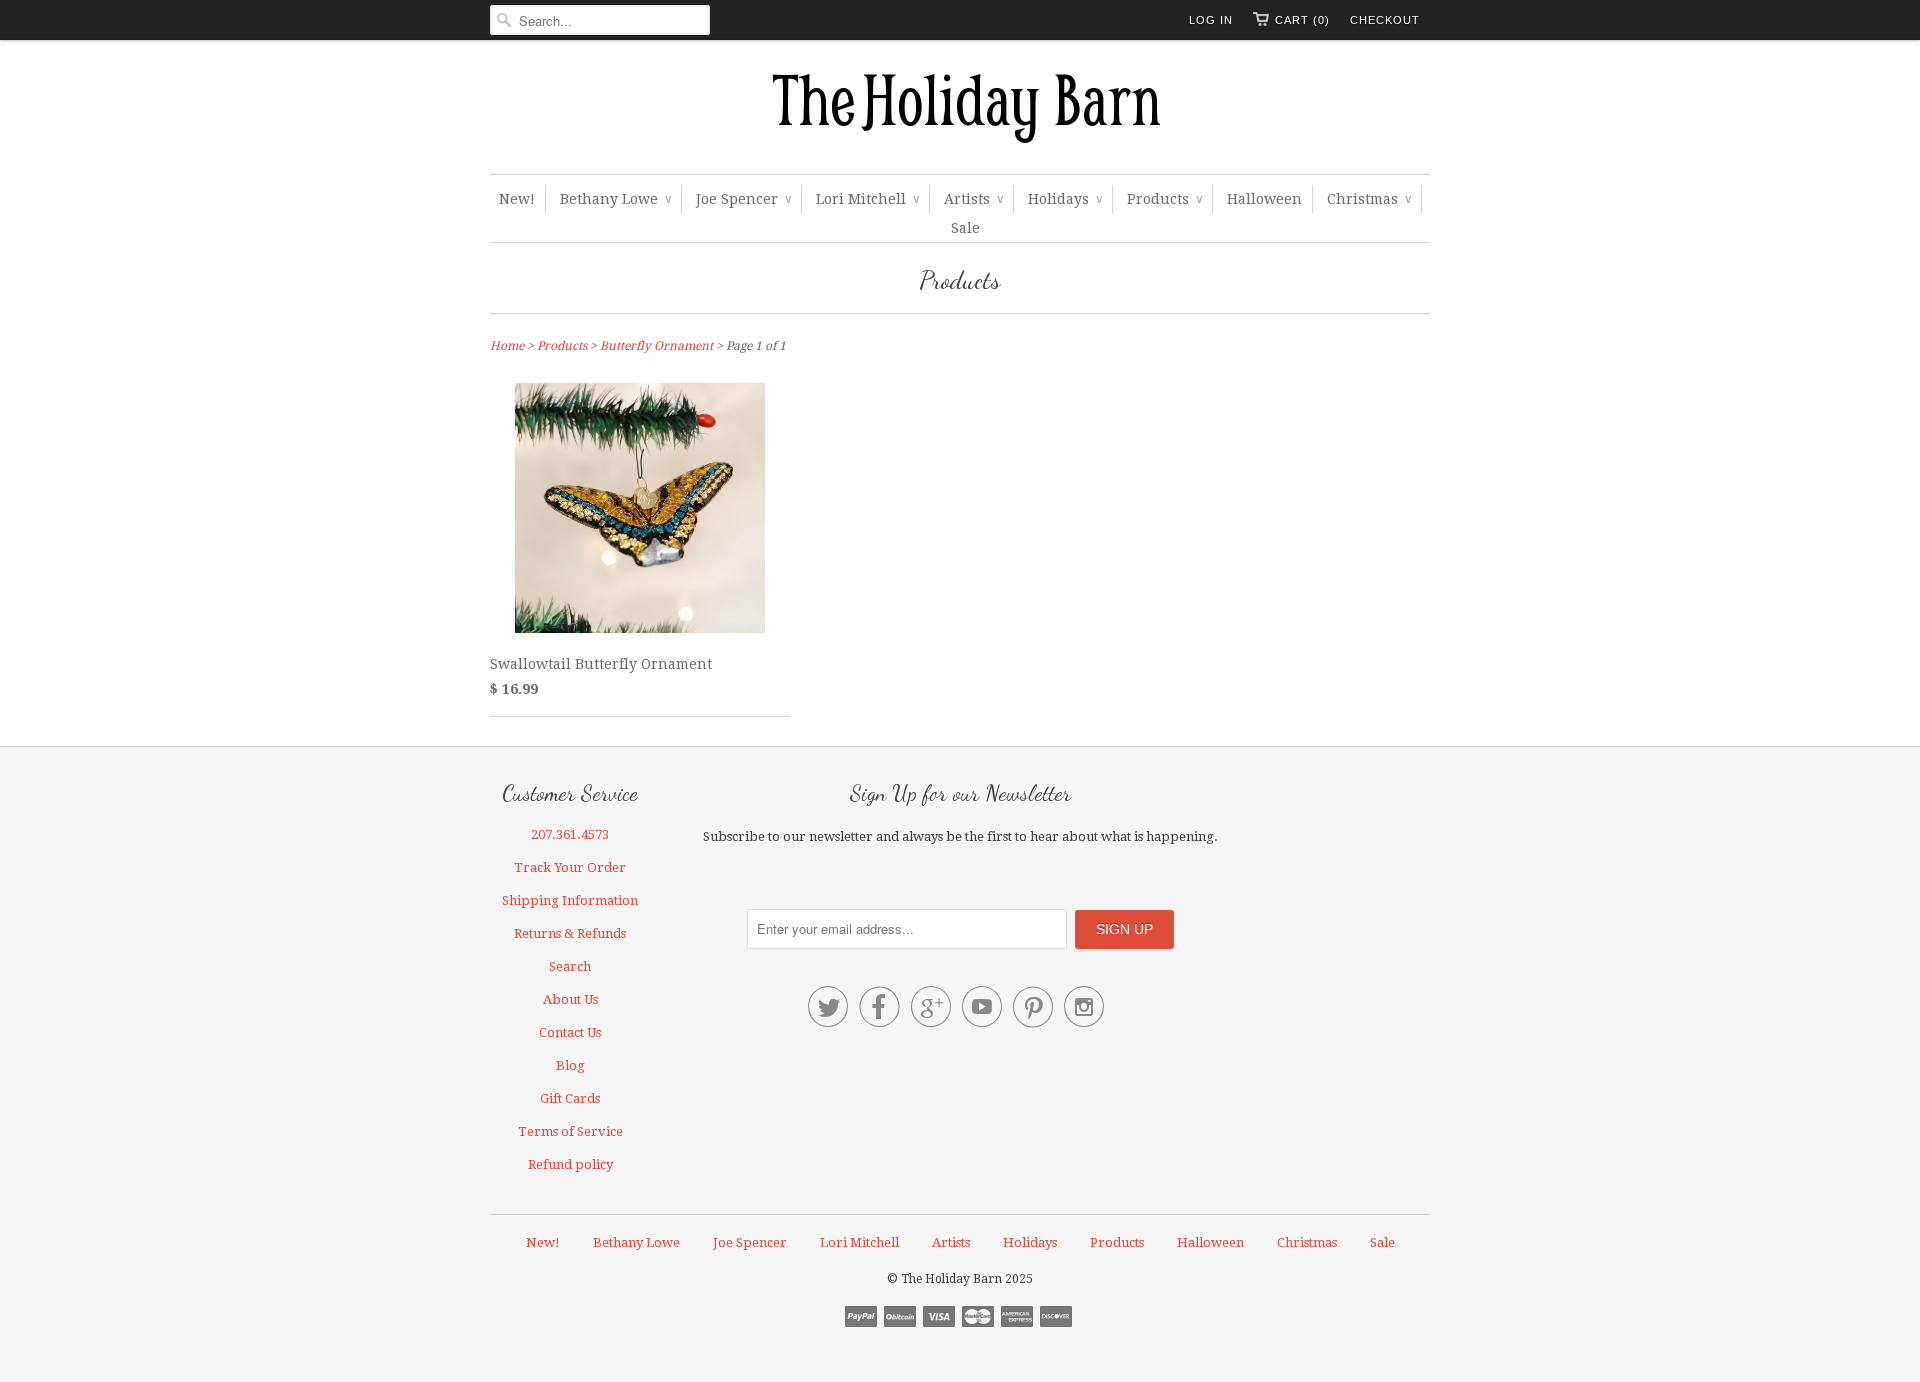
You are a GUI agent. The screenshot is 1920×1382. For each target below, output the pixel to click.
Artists (973, 199)
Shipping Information (570, 900)
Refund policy (570, 1164)
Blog (570, 1065)
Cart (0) (1302, 20)
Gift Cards (570, 1098)
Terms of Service (570, 1131)
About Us (570, 999)
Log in (1211, 20)
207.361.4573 (570, 834)
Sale (965, 228)
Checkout (1385, 20)
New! (517, 199)
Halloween (1264, 199)
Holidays (1065, 199)
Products (1164, 199)
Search (570, 966)
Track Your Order (570, 867)
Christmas (1369, 199)
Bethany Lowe (615, 199)
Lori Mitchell (867, 199)
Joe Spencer (743, 199)
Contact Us (570, 1032)
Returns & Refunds (570, 933)
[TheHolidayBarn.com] (960, 112)
